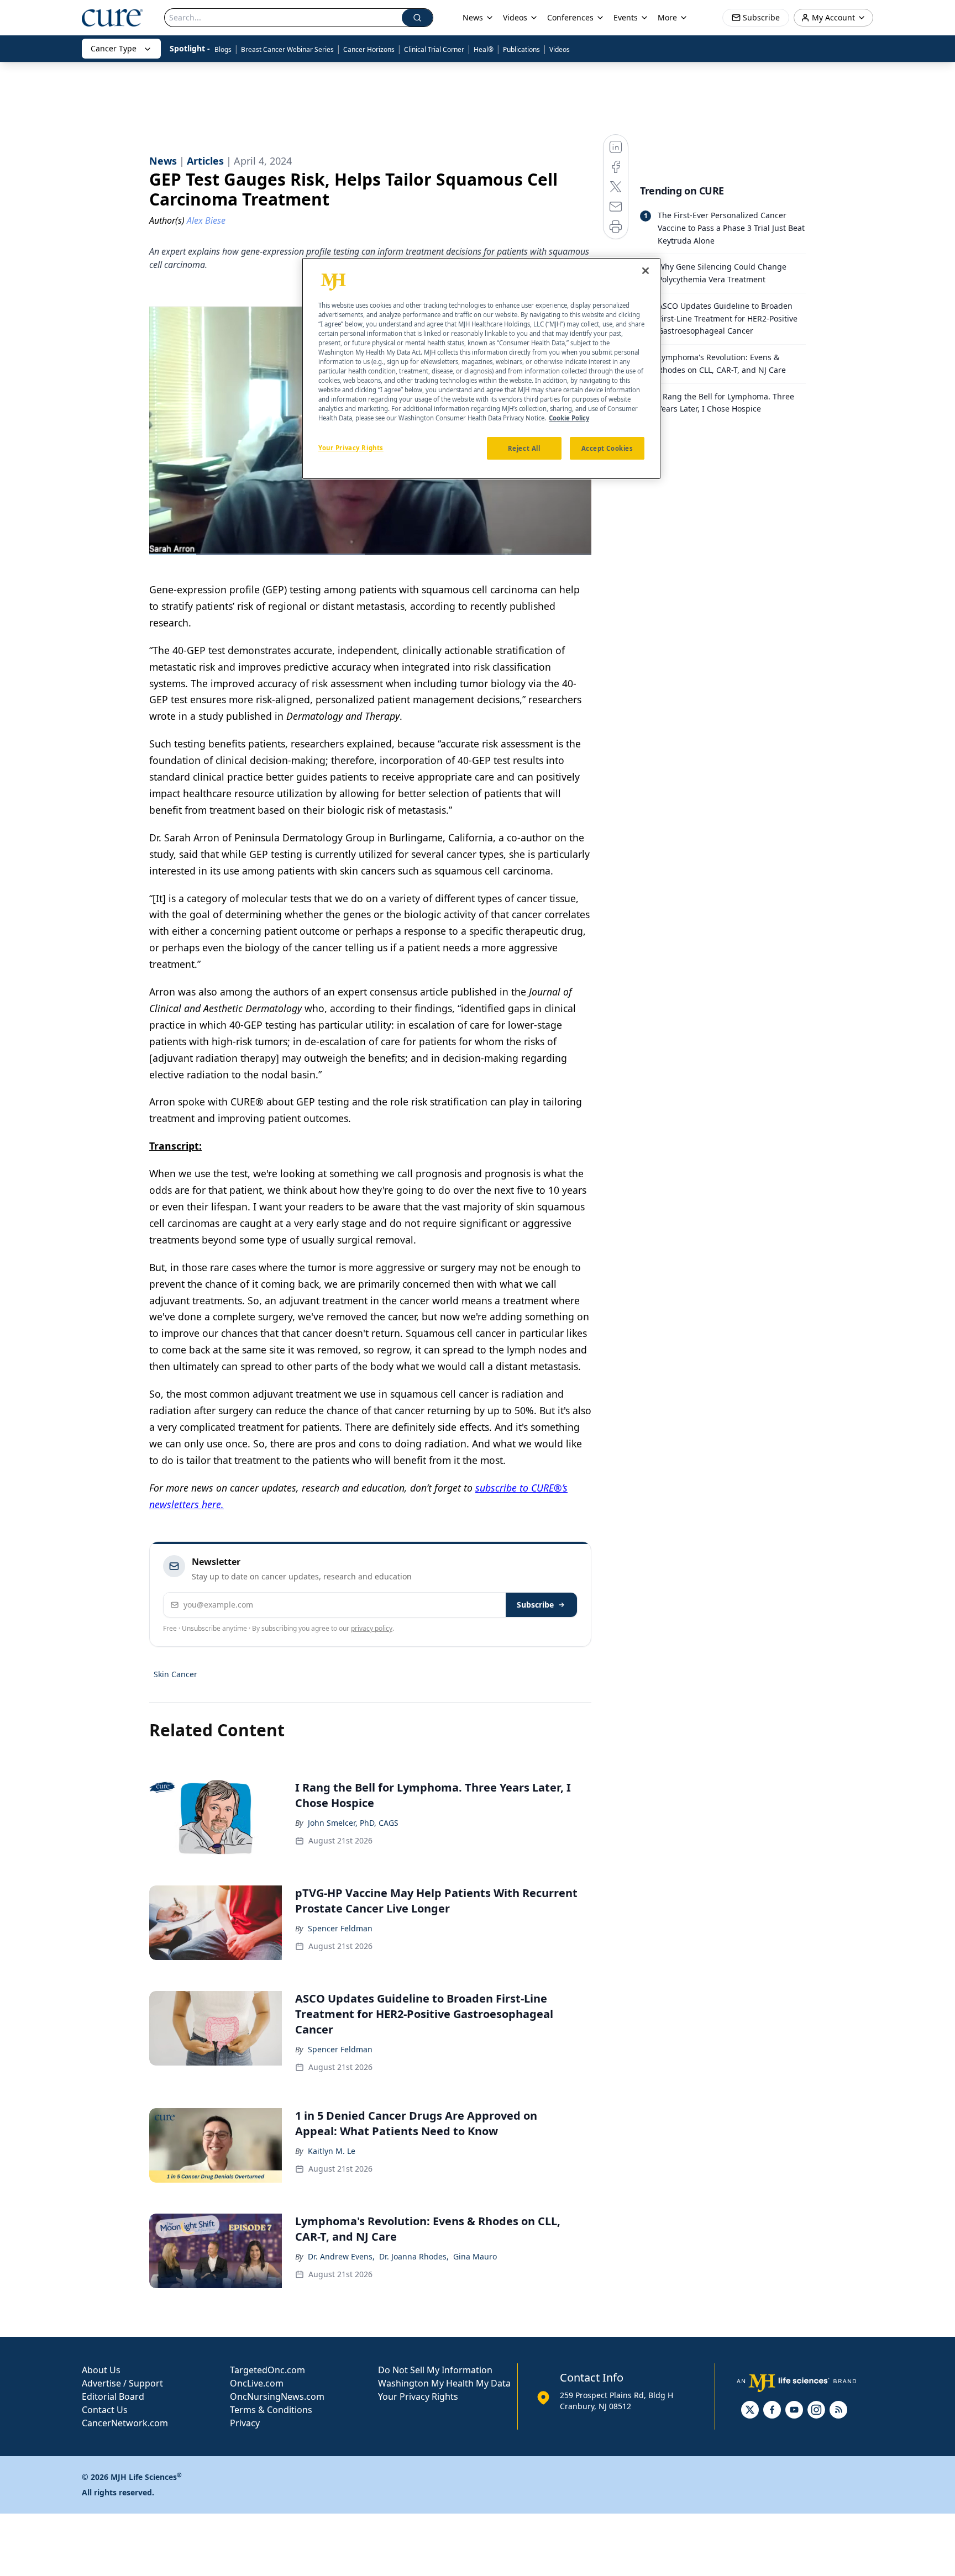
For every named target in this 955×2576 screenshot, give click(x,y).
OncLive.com (257, 2383)
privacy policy (372, 1628)
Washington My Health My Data (444, 2383)
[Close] (646, 271)
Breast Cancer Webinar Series (287, 49)
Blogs (223, 49)
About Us (101, 2370)
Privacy (245, 2423)
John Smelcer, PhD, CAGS (353, 1823)
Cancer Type (114, 48)
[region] (481, 368)
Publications (521, 49)
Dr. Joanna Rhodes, (414, 2256)
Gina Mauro (475, 2256)
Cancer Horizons (369, 49)
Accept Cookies (607, 448)
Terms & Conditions (271, 2410)
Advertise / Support (122, 2383)
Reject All (524, 448)
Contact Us (105, 2410)
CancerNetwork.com (125, 2423)
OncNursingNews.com (277, 2396)
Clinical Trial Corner (434, 49)
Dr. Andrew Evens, (341, 2256)
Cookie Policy (569, 418)
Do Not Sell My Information (435, 2370)
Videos (560, 49)
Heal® (484, 49)
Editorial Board (113, 2396)
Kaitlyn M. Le (332, 2151)
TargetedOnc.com (267, 2370)
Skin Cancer (175, 1674)
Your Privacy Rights (418, 2396)
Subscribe (535, 1605)
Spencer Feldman (340, 1928)
